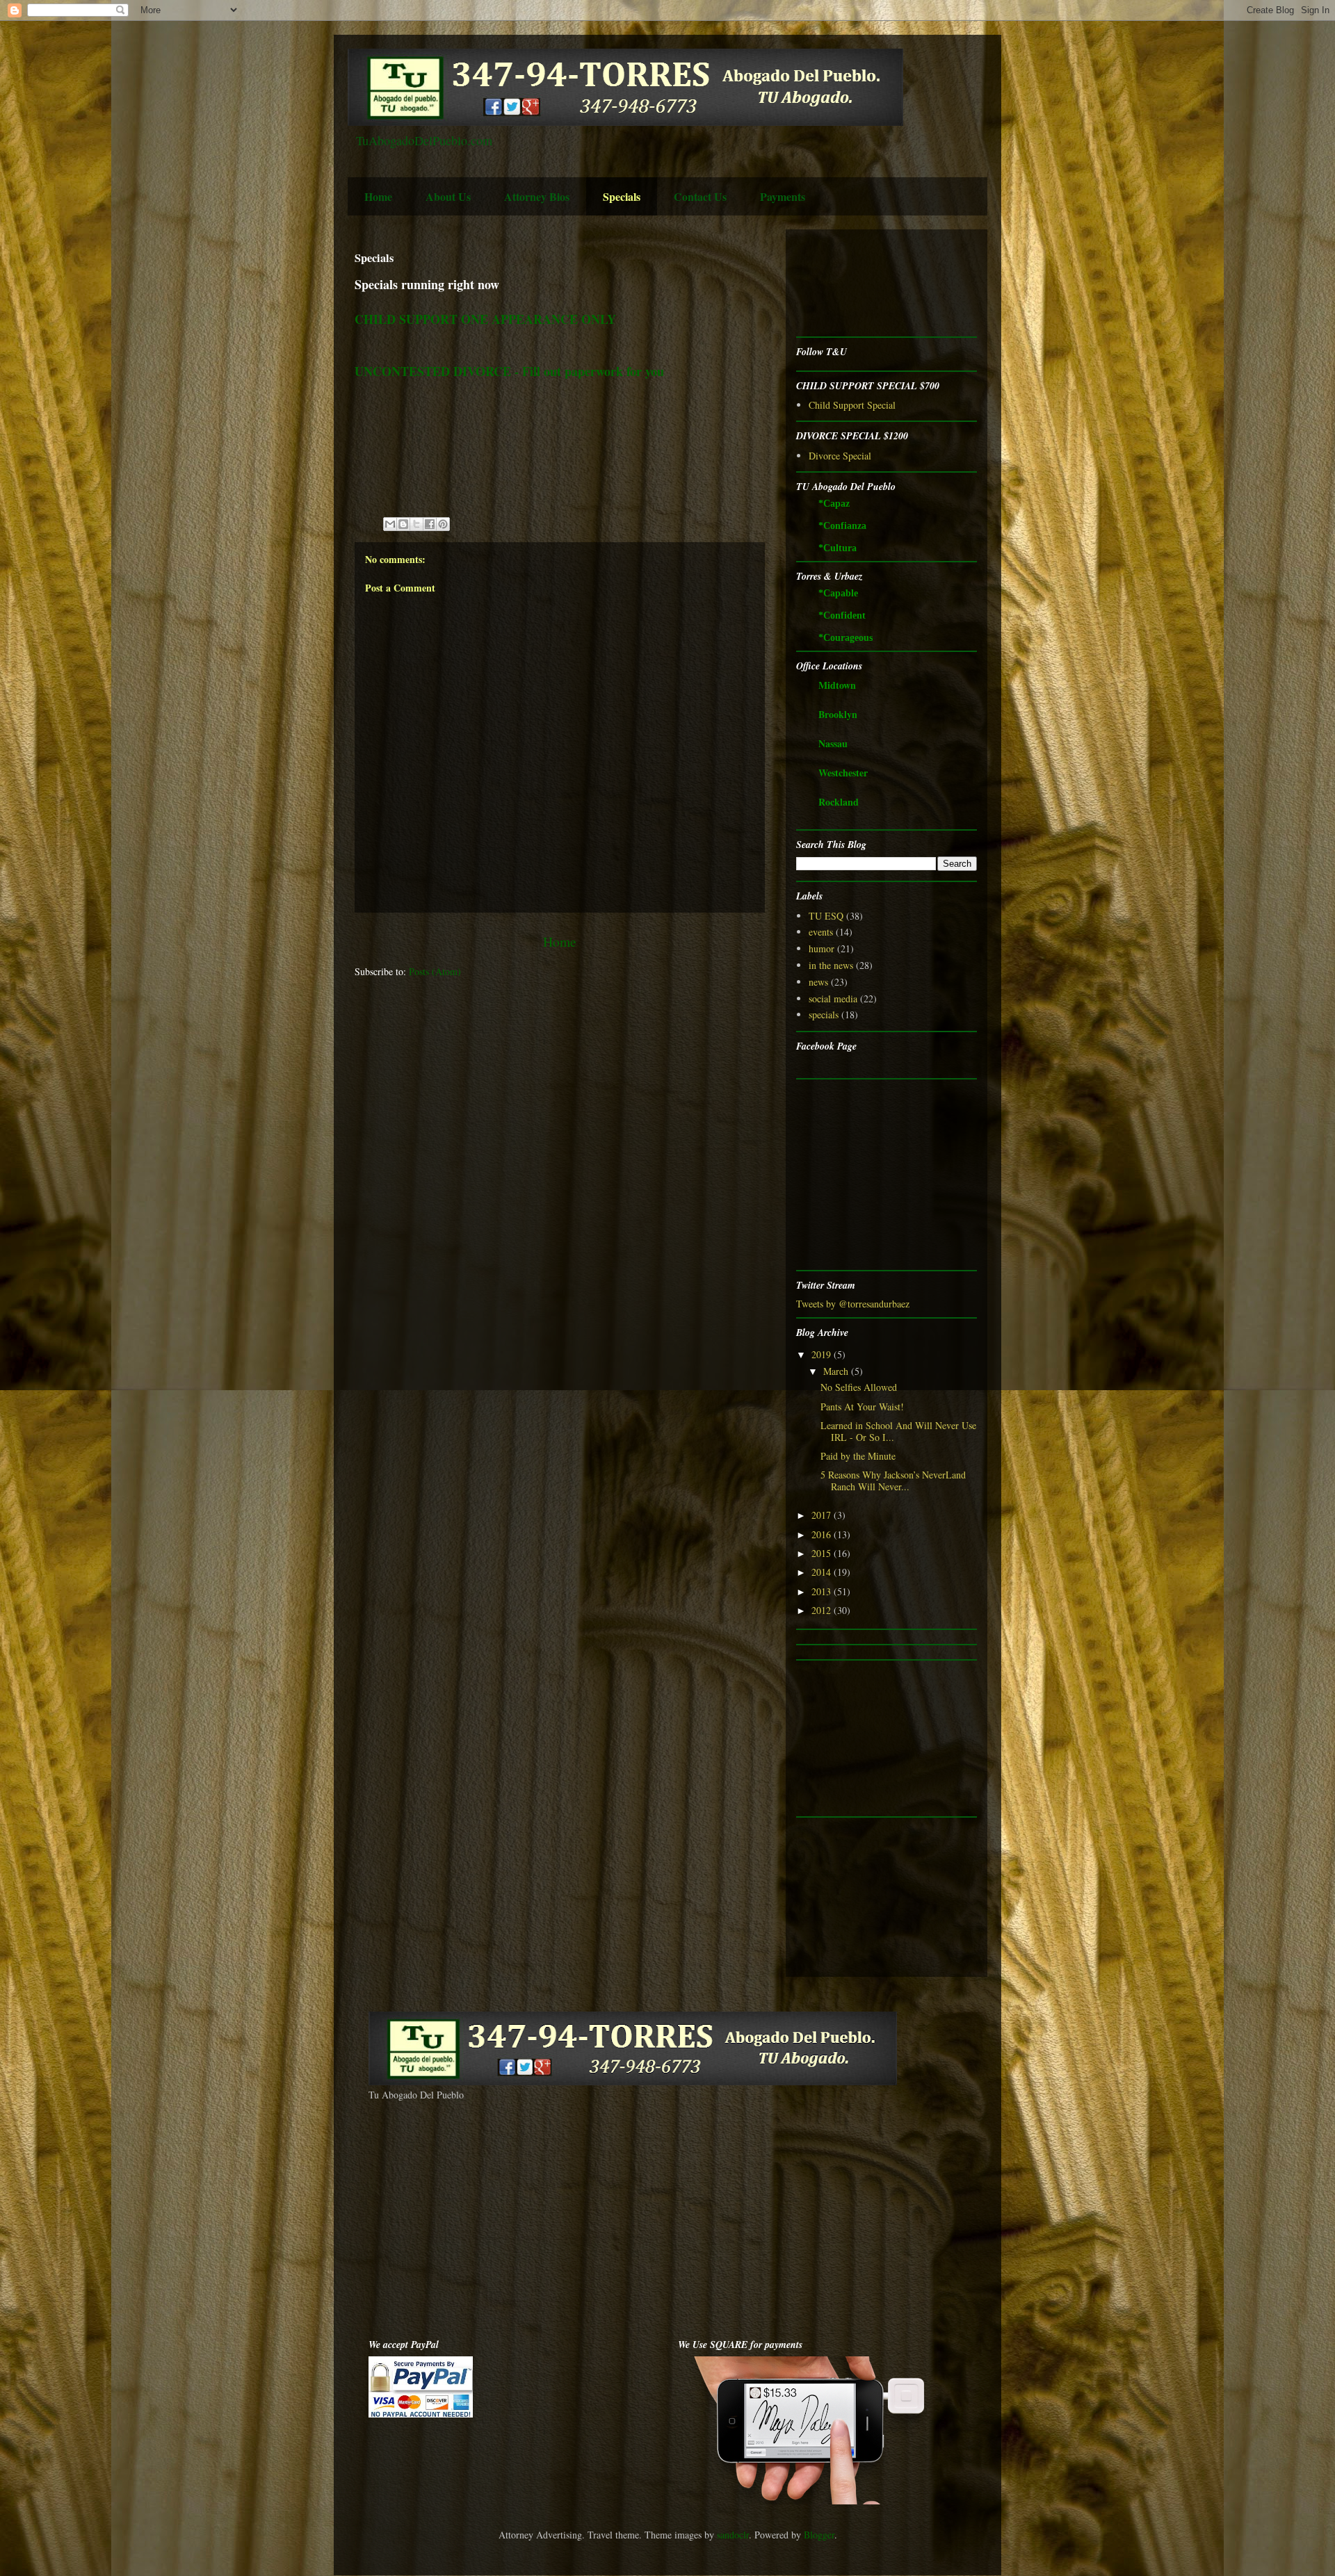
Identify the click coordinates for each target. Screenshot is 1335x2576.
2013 (823, 1591)
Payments (783, 196)
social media (833, 998)
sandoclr (733, 2535)
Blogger (819, 2535)
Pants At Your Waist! (862, 1407)
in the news (831, 965)
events (821, 932)
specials (824, 1014)
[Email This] (390, 524)
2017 (823, 1515)
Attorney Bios (537, 196)
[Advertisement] (840, 283)
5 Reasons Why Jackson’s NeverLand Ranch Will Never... (893, 1481)
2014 (823, 1572)
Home (378, 196)
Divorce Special (840, 456)
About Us (448, 196)
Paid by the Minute (858, 1456)
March (837, 1371)
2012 (823, 1610)
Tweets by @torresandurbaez (853, 1304)
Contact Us (700, 196)
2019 (823, 1354)
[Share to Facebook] (430, 524)
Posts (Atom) (435, 971)
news (818, 982)
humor (822, 948)
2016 (823, 1534)
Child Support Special (852, 405)
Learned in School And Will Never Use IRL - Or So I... (898, 1431)
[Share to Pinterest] (443, 524)
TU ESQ (826, 916)
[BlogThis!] (403, 524)
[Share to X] (416, 524)
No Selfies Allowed (859, 1387)
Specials (622, 196)
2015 (823, 1553)
